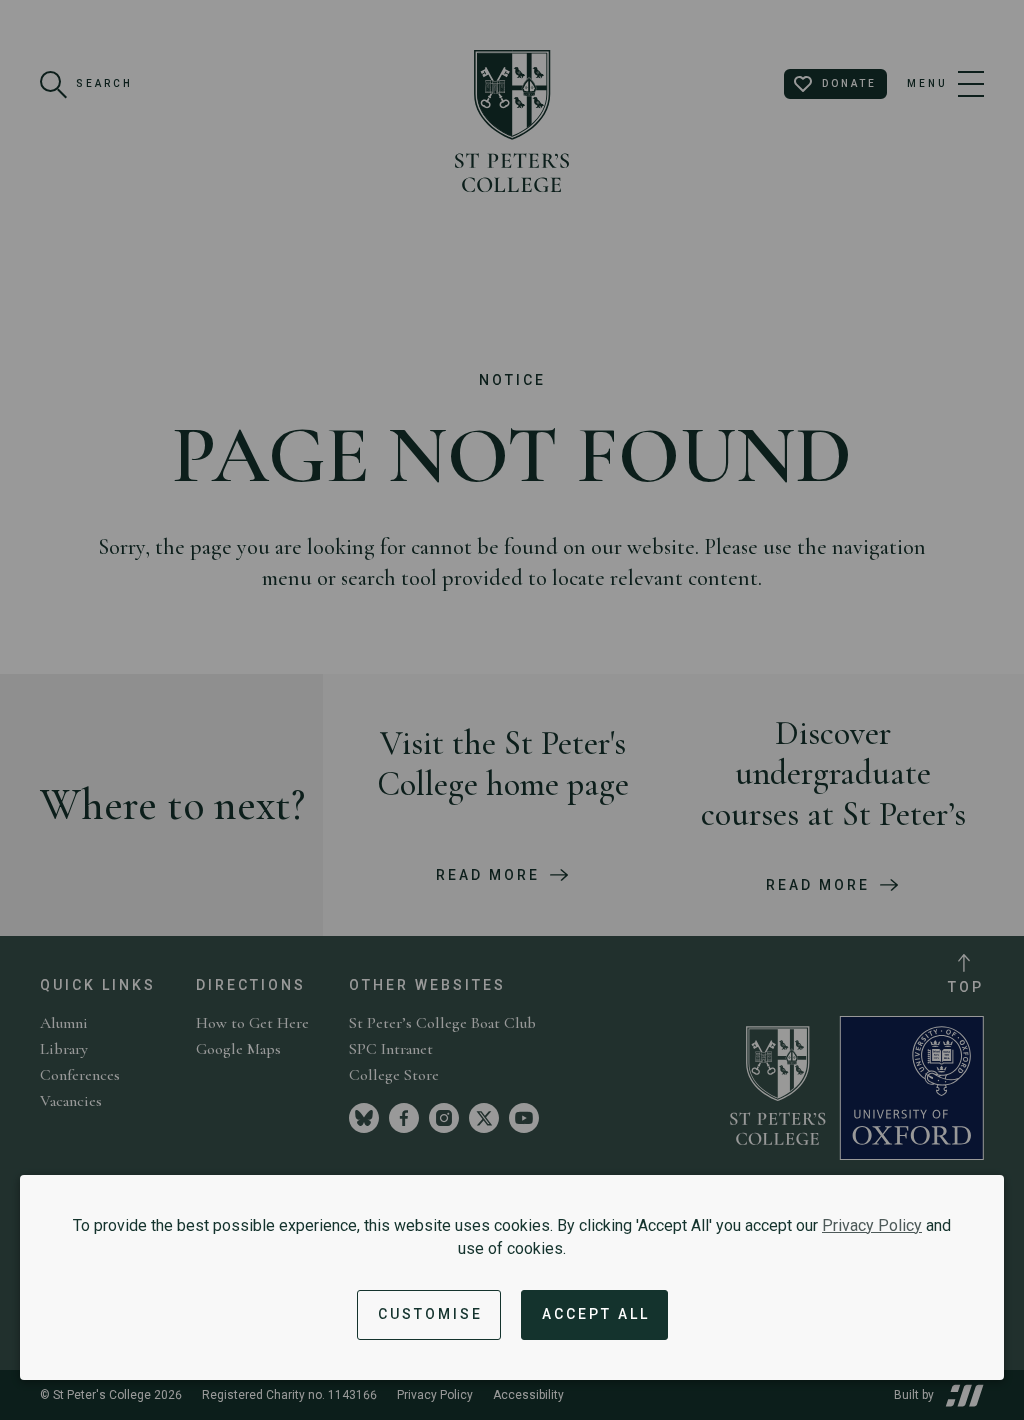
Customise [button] (430, 1314)
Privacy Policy (872, 1225)
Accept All (596, 1314)
